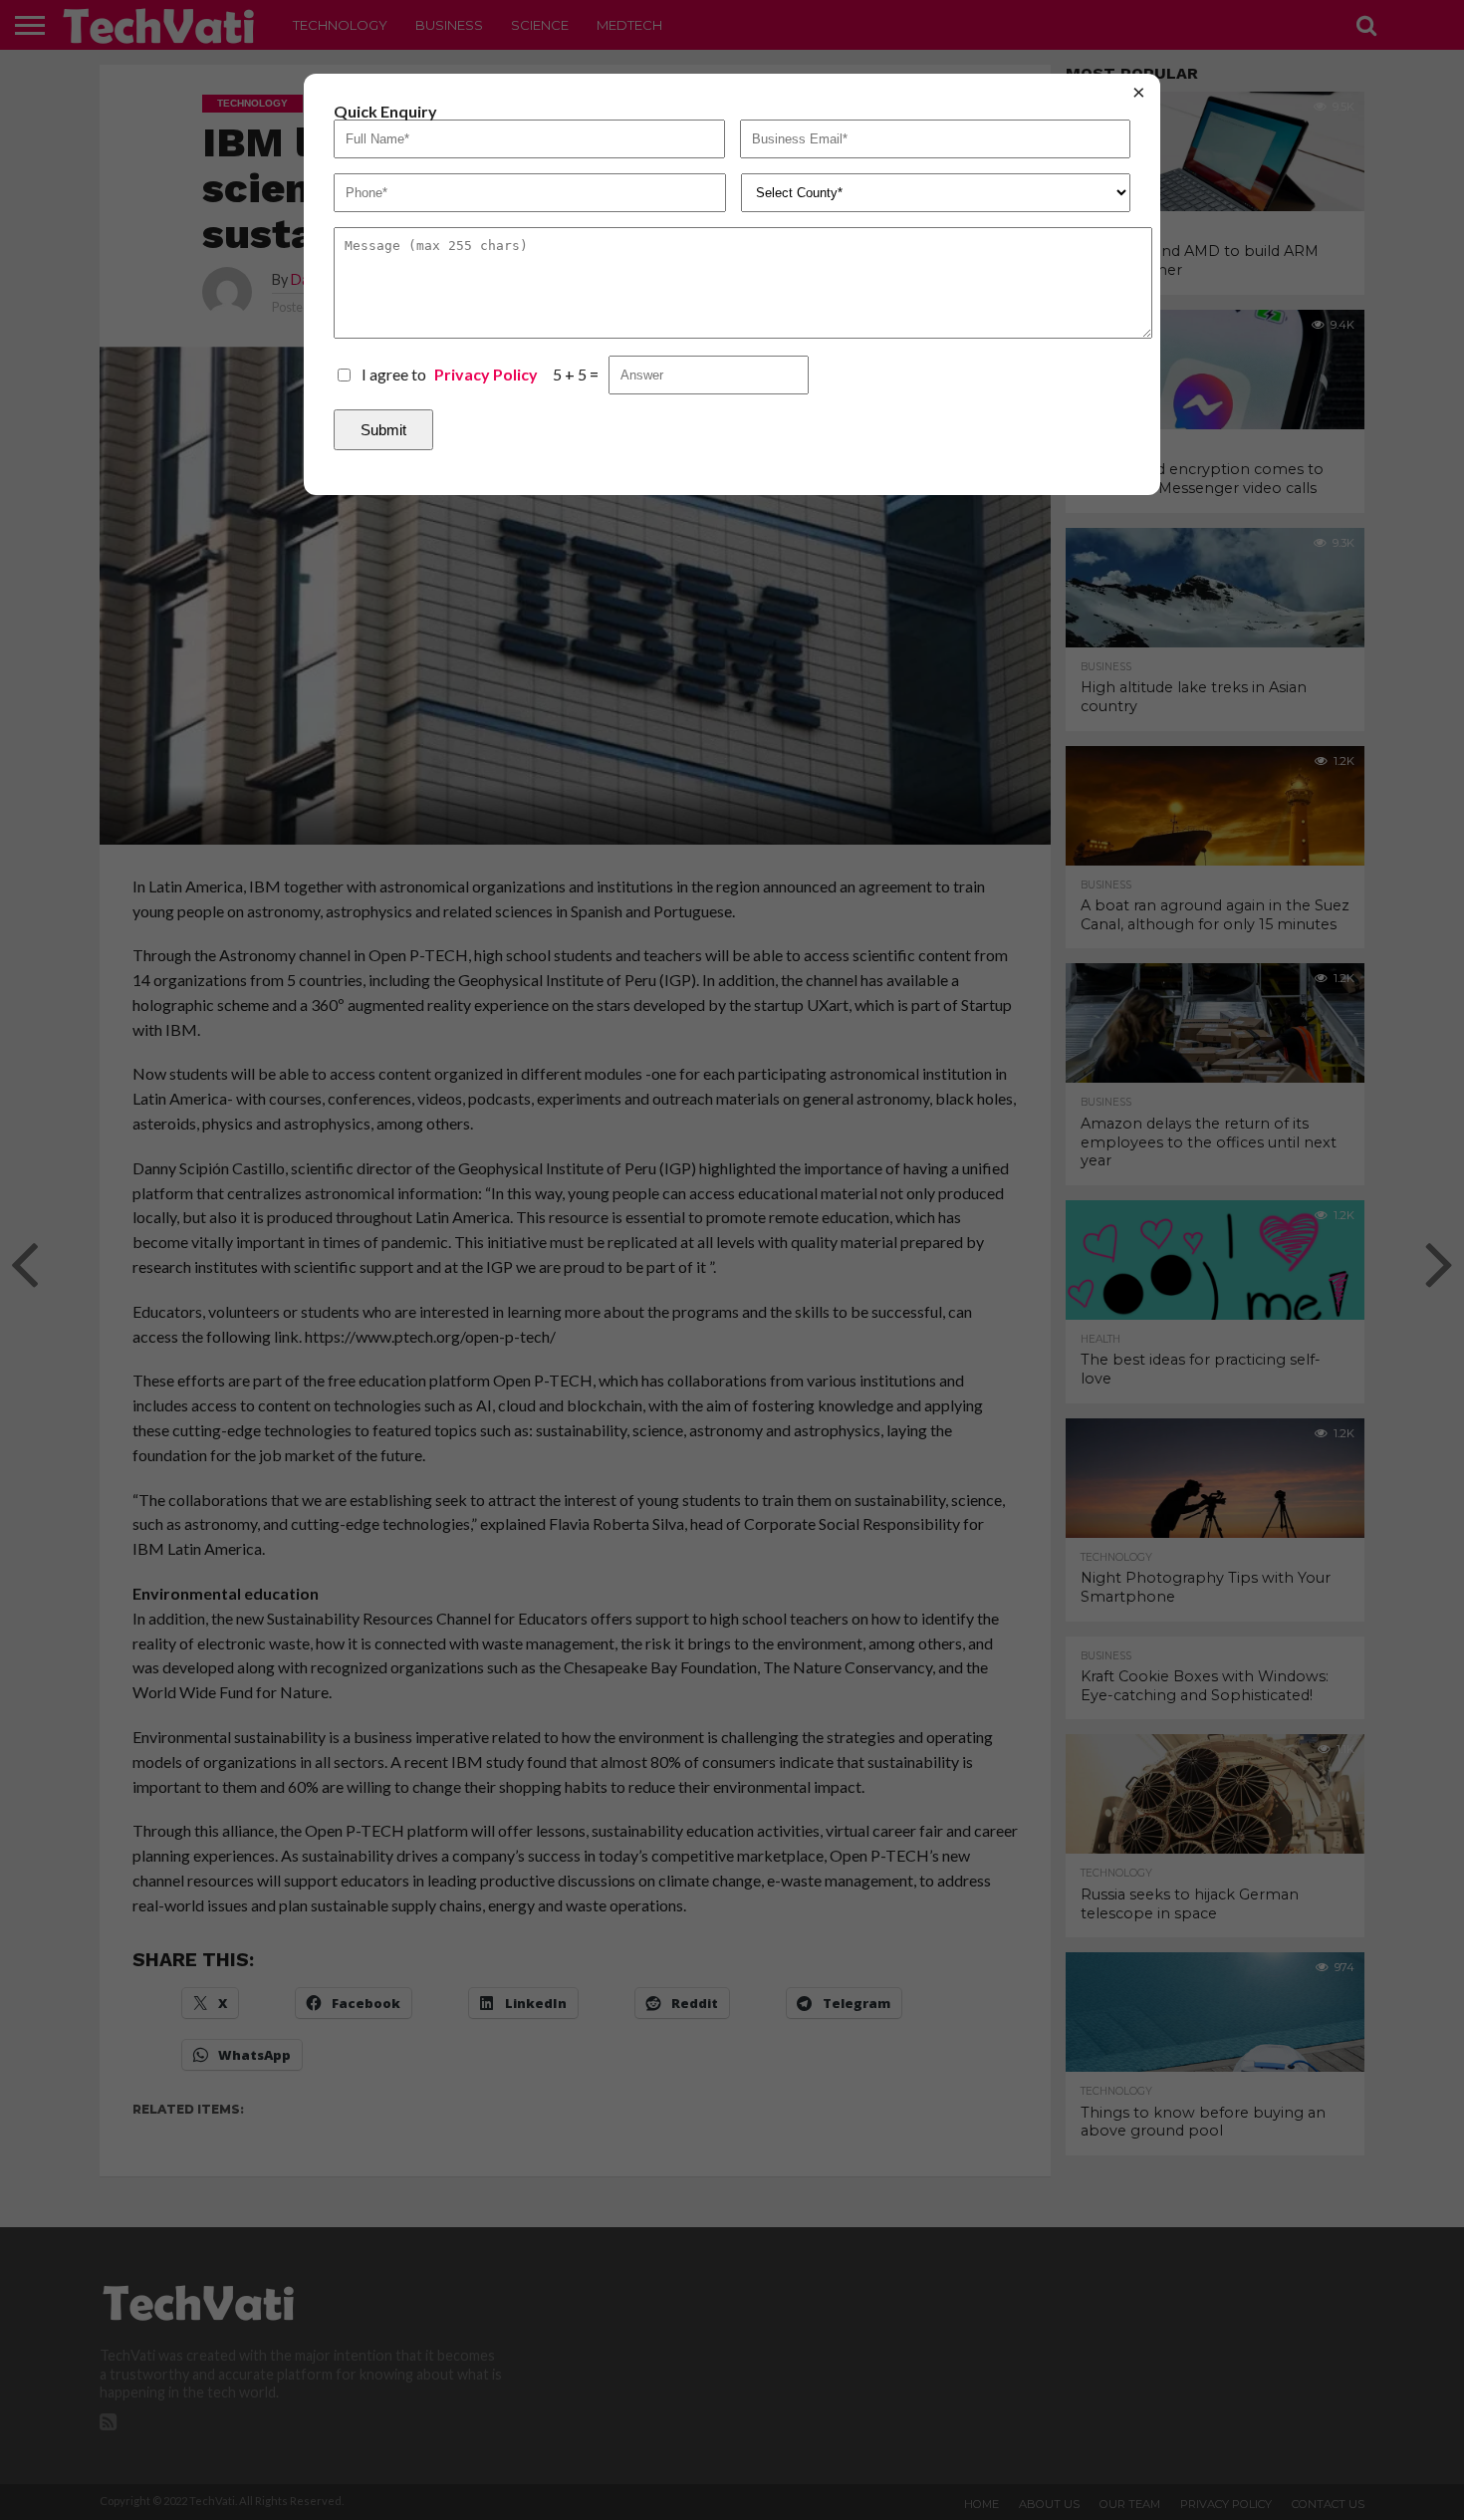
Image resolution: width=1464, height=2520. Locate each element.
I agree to (450, 374)
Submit (383, 430)
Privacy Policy (486, 375)
